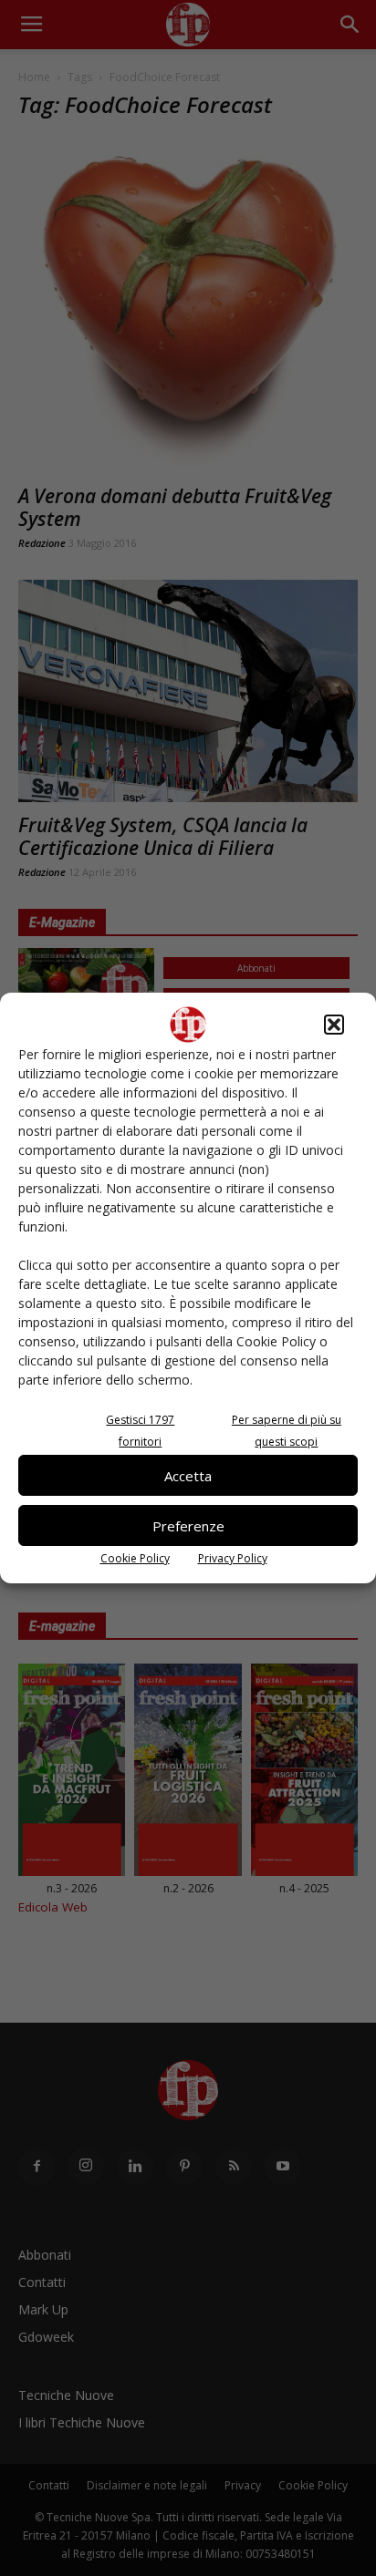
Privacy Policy (233, 1558)
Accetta (188, 1476)
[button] (334, 1025)
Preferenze (188, 1526)
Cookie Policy (135, 1558)
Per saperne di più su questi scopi (287, 1431)
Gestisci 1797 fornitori (140, 1431)
